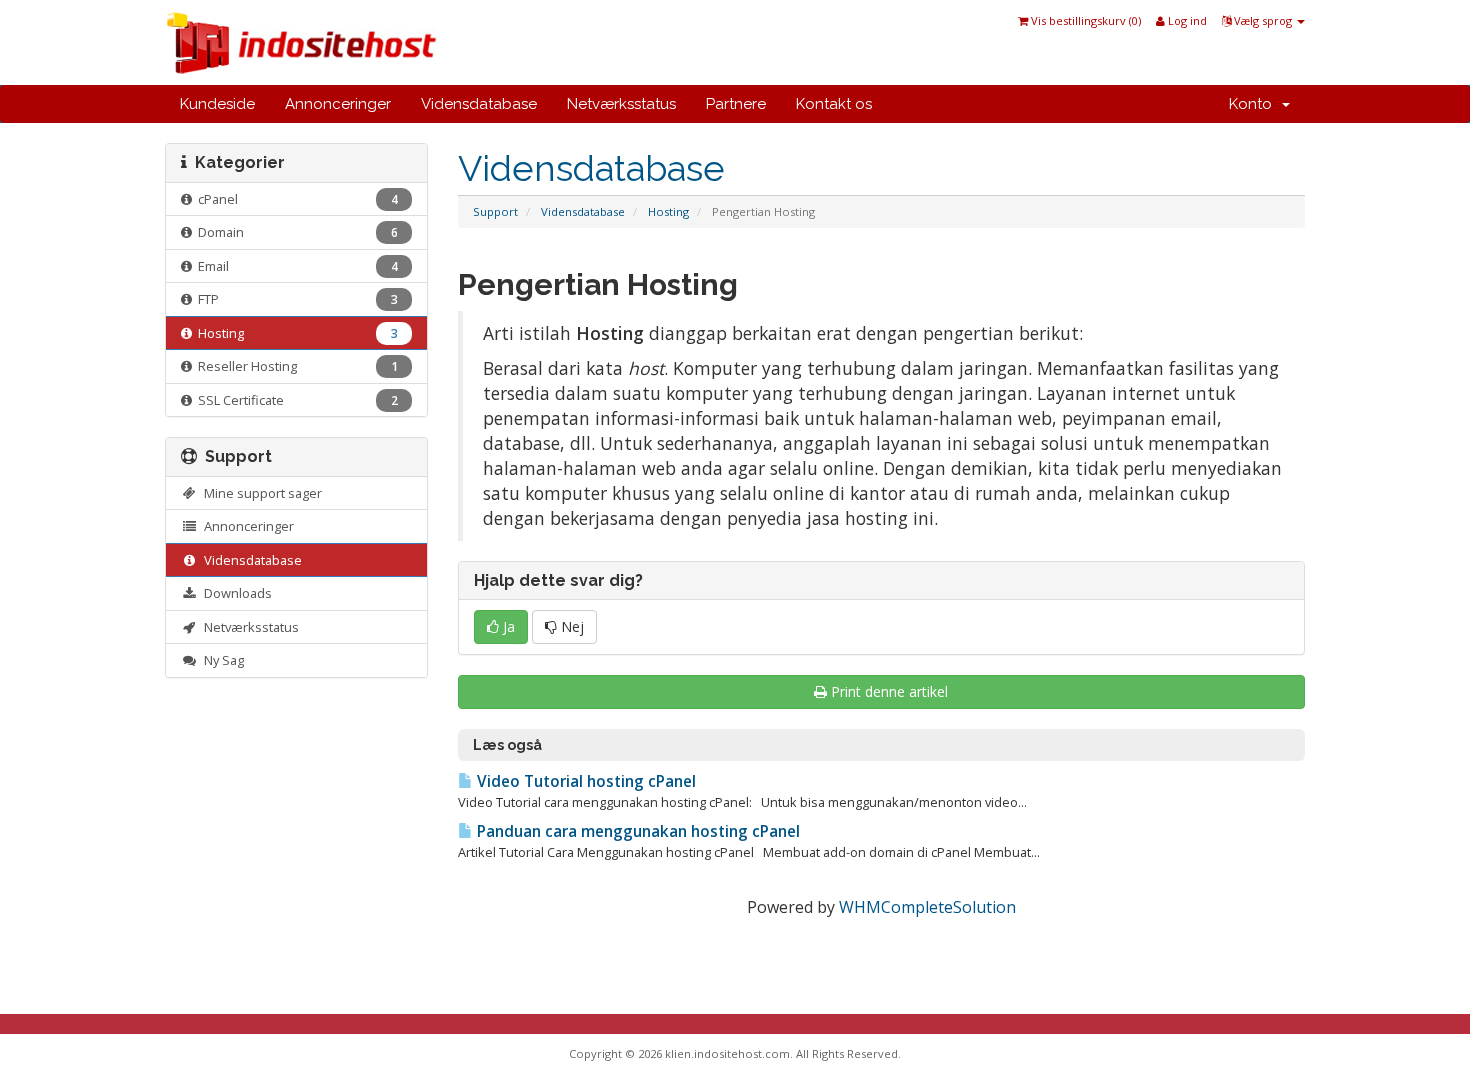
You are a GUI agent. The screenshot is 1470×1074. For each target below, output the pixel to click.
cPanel (295, 199)
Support (495, 211)
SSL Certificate (295, 400)
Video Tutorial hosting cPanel (584, 781)
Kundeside (217, 104)
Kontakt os (834, 104)
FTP (295, 299)
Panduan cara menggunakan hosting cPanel (636, 831)
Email (295, 266)
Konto (1254, 104)
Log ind (1186, 20)
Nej (570, 626)
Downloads (235, 593)
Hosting (668, 211)
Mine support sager (260, 493)
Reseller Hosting (295, 366)
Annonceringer (338, 104)
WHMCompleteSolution (927, 907)
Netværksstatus (621, 104)
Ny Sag (221, 660)
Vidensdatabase (479, 104)
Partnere (736, 104)
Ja (507, 626)
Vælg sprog (1263, 20)
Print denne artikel (889, 691)
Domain (295, 232)
